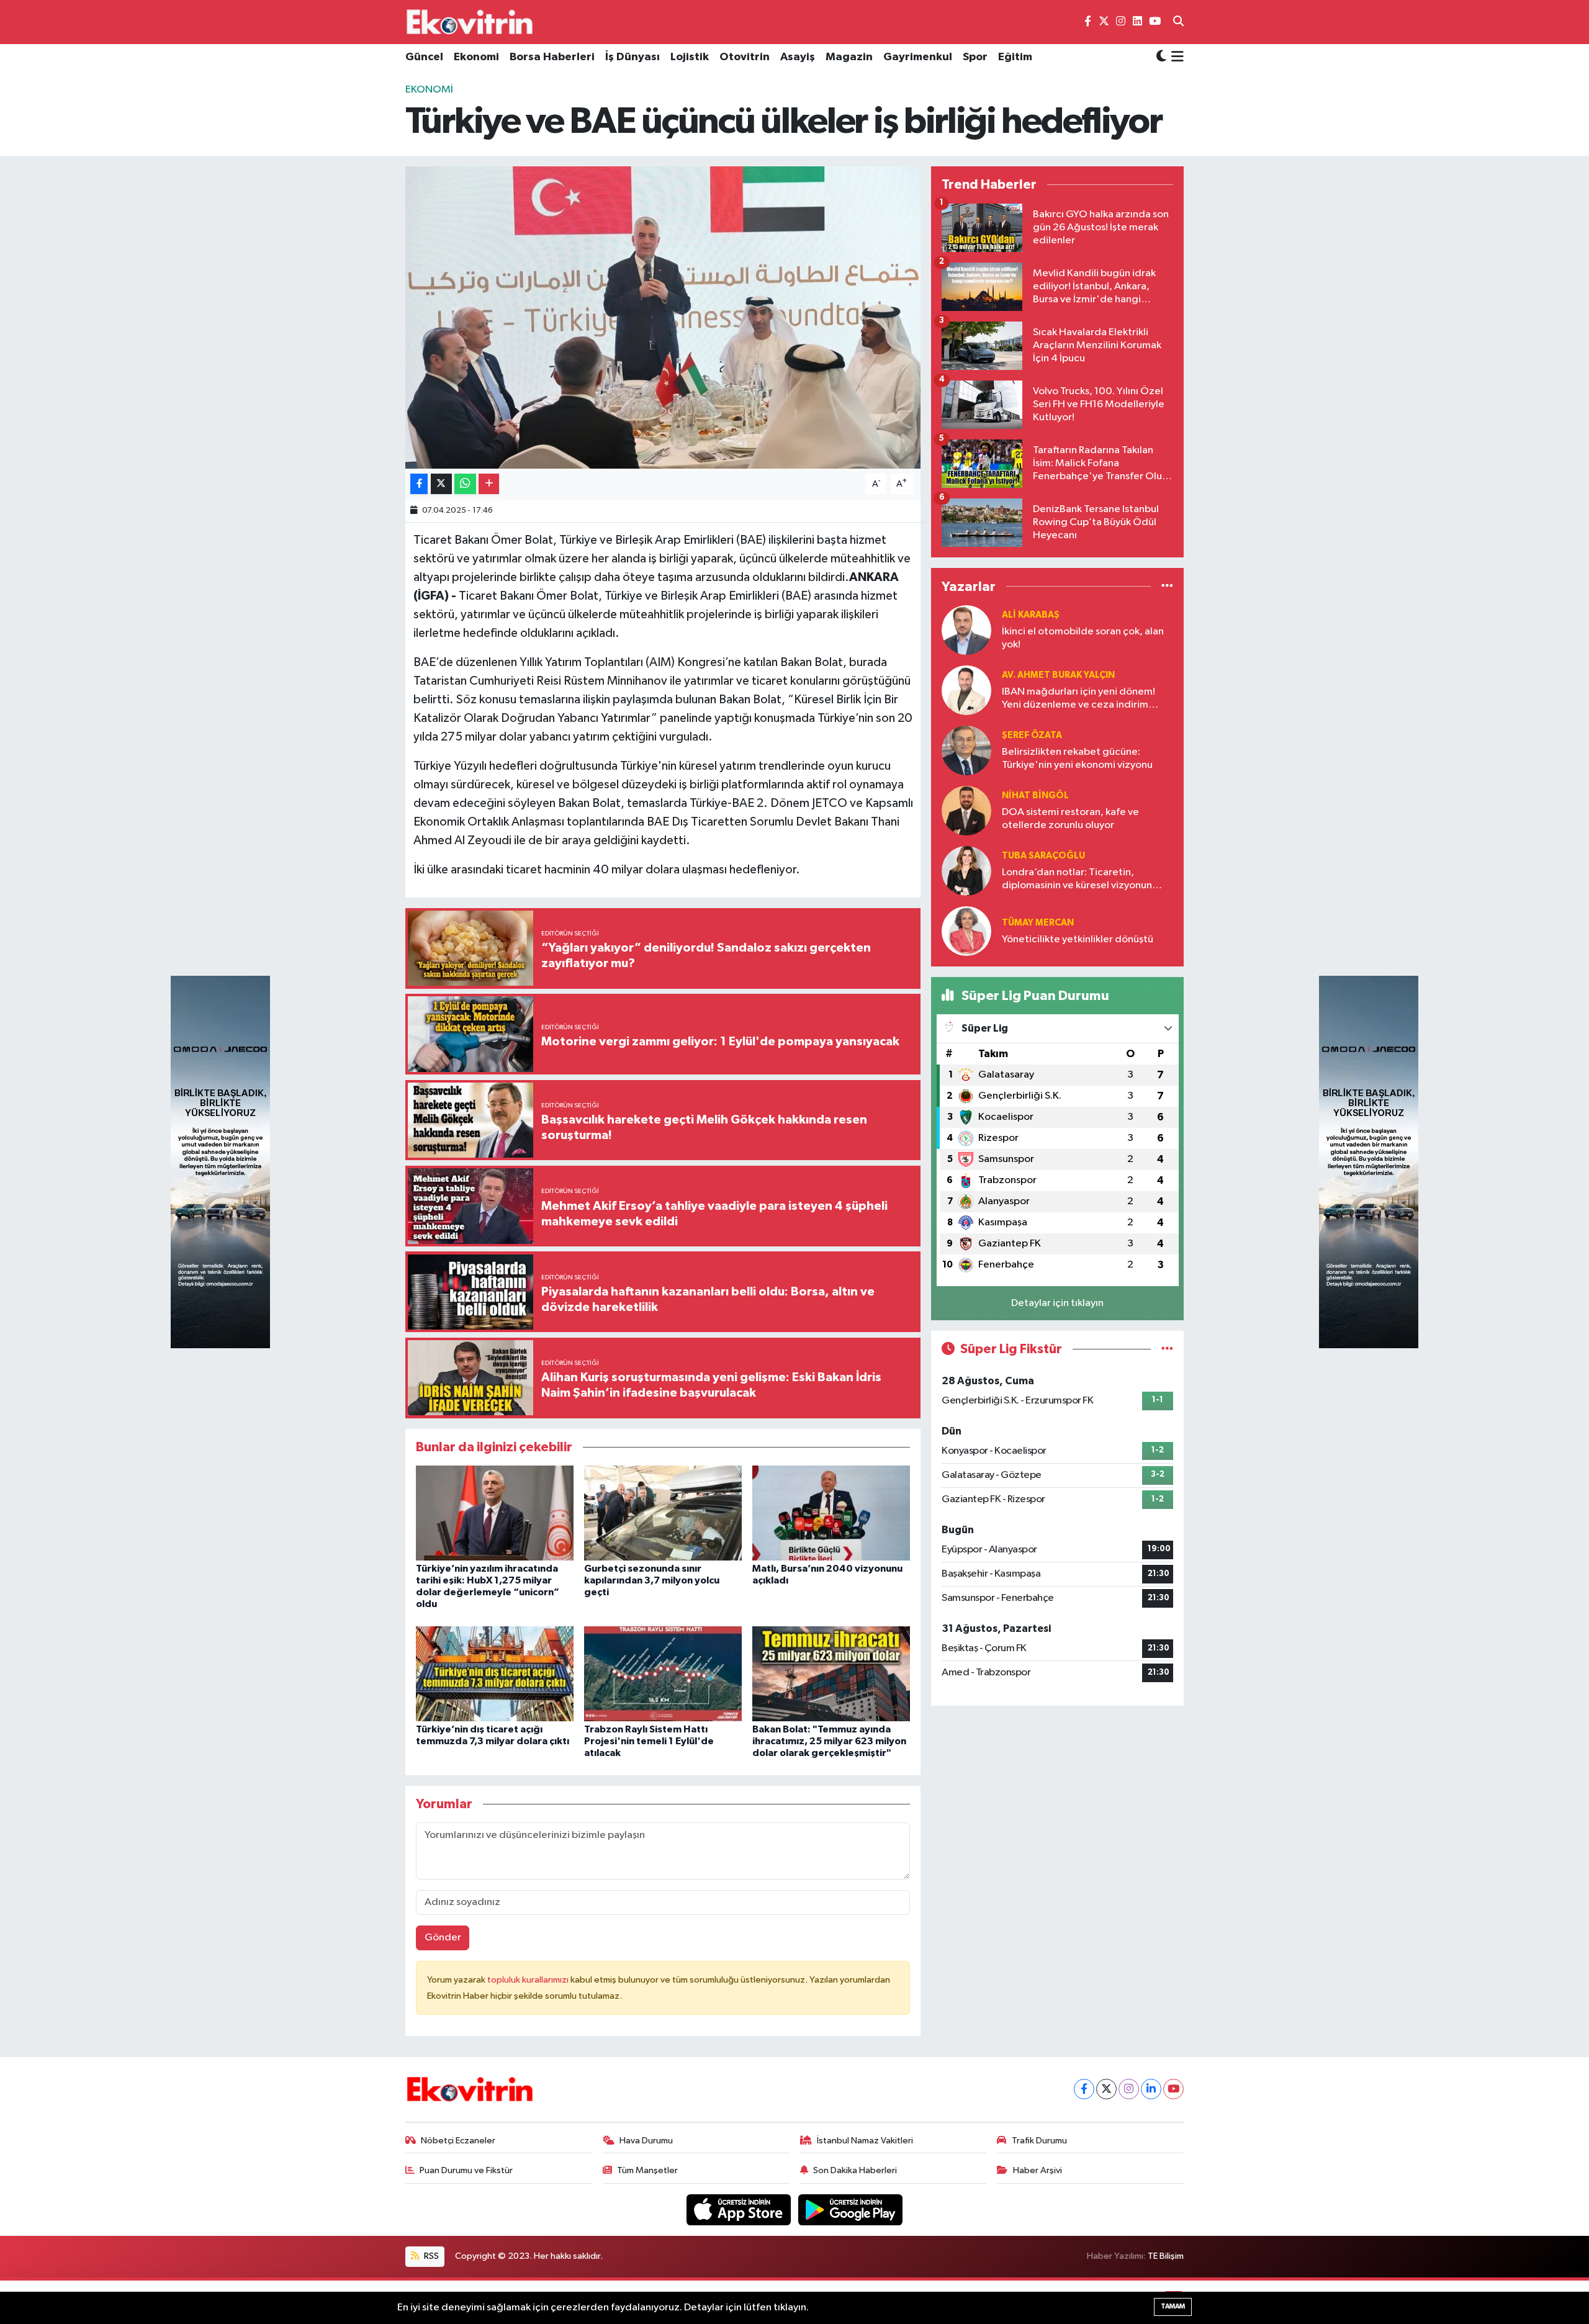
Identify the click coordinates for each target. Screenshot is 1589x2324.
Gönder (443, 1938)
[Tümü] (1167, 586)
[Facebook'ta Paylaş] (419, 484)
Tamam (1173, 2306)
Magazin (849, 57)
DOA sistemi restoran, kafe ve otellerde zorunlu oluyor (1070, 819)
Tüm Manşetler (647, 2170)
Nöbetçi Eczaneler (458, 2141)
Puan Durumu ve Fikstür (466, 2170)
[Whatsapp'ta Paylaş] (465, 484)
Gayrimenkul (918, 57)
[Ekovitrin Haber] (470, 22)
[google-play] (851, 2209)
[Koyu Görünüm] (1161, 57)
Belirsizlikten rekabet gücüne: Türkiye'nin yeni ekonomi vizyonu (1077, 759)
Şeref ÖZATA (1032, 735)
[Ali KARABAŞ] (966, 630)
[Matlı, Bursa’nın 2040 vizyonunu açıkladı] (831, 1512)
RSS (430, 2256)
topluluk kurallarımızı (529, 1980)
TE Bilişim (1166, 2256)
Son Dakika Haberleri (855, 2170)
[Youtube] (1173, 2089)
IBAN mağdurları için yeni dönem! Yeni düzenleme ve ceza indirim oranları (1078, 699)
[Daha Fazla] (489, 484)
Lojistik (690, 57)
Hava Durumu (646, 2141)
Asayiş (798, 57)
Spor (975, 57)
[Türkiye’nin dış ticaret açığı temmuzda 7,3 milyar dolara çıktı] (495, 1673)
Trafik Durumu (1039, 2141)
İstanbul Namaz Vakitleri (865, 2141)
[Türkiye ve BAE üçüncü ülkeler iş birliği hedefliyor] (663, 318)
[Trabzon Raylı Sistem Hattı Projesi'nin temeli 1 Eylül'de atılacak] (663, 1673)
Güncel (424, 57)
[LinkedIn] (1151, 2089)
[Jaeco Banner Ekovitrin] (220, 1162)
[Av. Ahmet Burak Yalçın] (966, 690)
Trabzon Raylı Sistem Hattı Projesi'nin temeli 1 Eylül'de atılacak (649, 1741)
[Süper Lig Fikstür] (1167, 1349)
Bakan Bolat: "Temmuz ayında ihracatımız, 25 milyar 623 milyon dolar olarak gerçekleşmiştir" (829, 1741)
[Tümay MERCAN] (966, 931)
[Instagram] (1129, 2089)
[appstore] (740, 2209)
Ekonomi (476, 57)
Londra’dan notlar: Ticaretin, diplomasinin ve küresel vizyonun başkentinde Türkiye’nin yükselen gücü (1078, 880)
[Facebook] (1084, 2089)
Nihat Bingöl (1035, 795)
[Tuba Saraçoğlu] (966, 871)
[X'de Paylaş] (441, 484)
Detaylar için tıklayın (1057, 1303)
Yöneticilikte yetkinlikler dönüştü (1078, 939)
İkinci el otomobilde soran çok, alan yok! (1083, 638)
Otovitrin (745, 57)
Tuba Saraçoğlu (1043, 856)
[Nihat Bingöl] (966, 810)
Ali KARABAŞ (1031, 615)
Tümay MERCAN (1038, 923)
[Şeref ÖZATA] (966, 750)
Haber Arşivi (1038, 2170)
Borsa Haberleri (552, 57)
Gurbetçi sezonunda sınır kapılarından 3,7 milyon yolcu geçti (652, 1580)
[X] (1106, 2089)
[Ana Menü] (1175, 58)
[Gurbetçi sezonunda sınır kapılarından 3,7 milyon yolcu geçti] (663, 1512)
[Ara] (1178, 22)
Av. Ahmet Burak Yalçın (1058, 675)
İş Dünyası (632, 57)
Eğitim (1015, 57)
